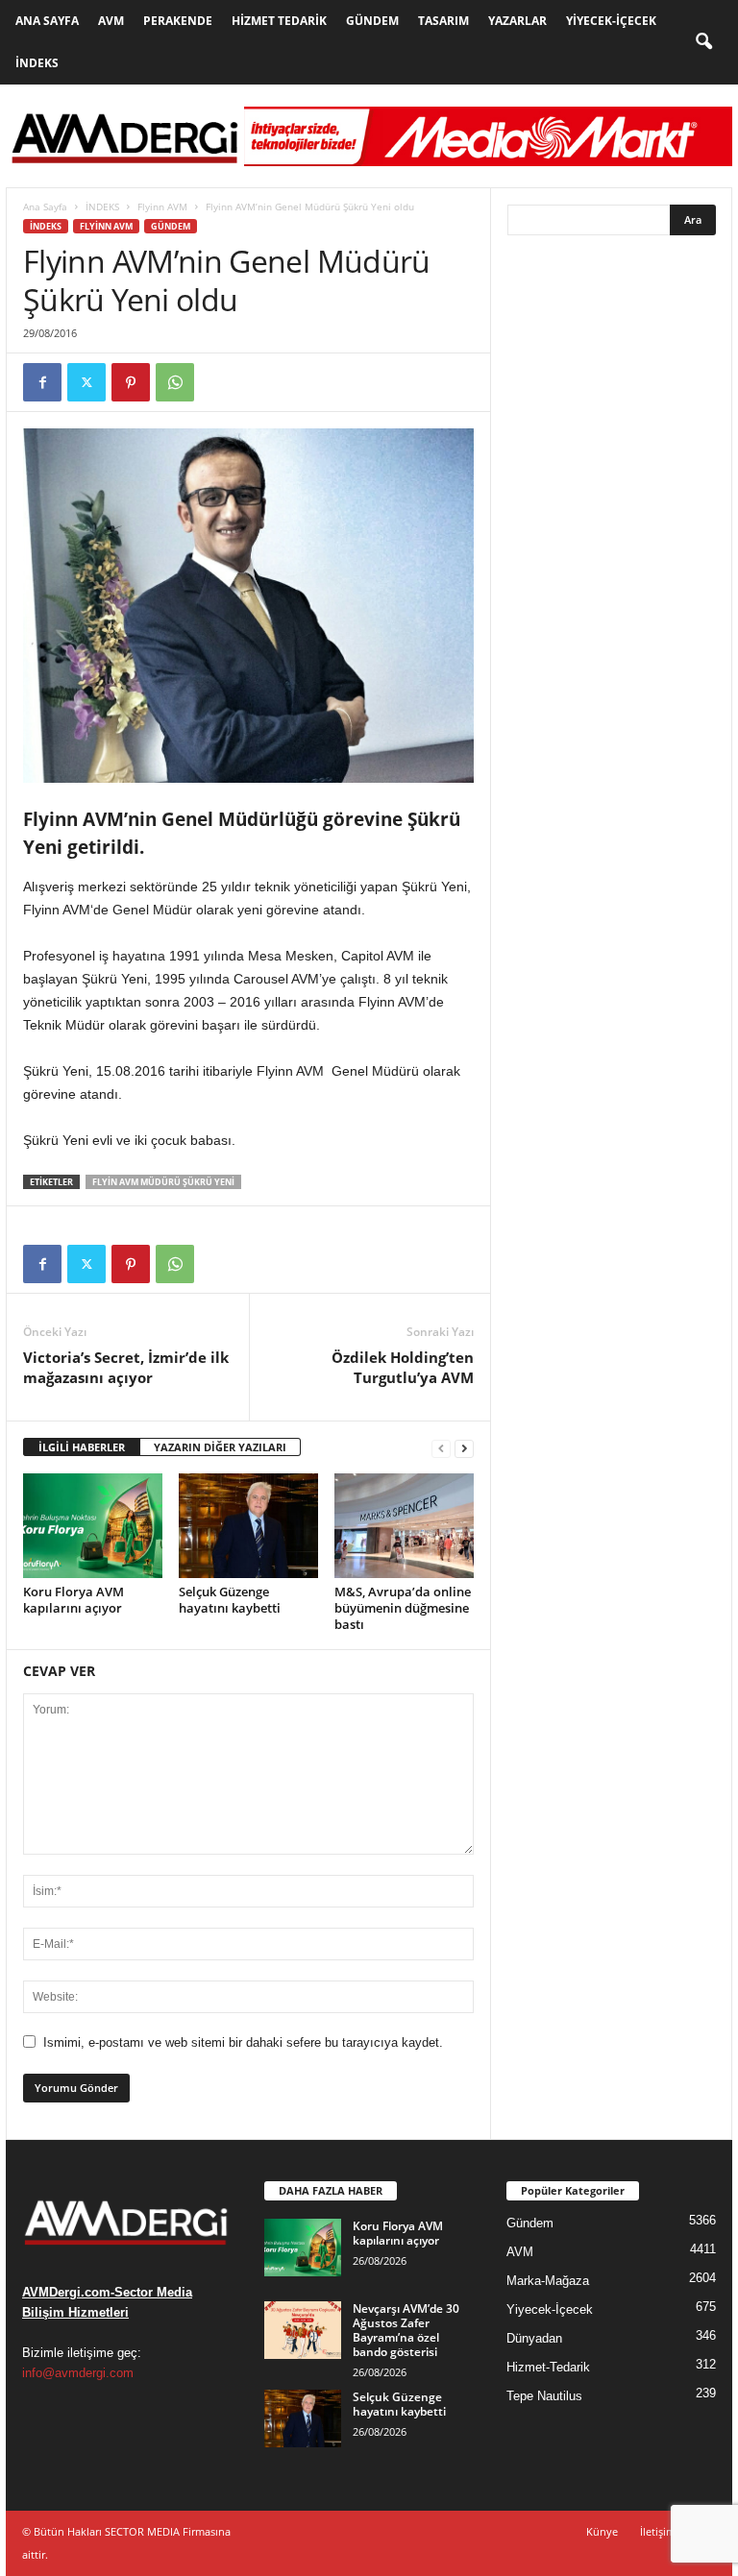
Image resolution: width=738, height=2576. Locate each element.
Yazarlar (517, 21)
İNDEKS (102, 207)
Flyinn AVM (162, 207)
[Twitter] (86, 382)
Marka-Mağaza (548, 2281)
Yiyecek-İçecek (611, 21)
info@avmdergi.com (78, 2373)
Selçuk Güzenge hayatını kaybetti (230, 1600)
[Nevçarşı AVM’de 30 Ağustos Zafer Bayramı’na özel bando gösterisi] (303, 2330)
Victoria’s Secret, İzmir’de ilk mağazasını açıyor (126, 1367)
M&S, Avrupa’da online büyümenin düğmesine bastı (403, 1608)
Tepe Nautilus (544, 2396)
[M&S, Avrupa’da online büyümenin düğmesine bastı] (404, 1525)
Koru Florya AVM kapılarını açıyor (74, 1600)
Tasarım (443, 21)
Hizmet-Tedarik (548, 2367)
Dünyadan (534, 2338)
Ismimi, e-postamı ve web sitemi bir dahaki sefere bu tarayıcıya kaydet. (243, 2042)
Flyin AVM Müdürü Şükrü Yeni (163, 1182)
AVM (111, 21)
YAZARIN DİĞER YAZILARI (220, 1447)
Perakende (178, 21)
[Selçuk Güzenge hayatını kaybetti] (248, 1525)
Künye (602, 2531)
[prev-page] (441, 1448)
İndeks (37, 63)
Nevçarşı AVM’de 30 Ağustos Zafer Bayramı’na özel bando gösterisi (406, 2330)
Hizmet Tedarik (279, 21)
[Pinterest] (131, 382)
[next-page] (464, 1448)
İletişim (658, 2531)
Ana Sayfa (47, 21)
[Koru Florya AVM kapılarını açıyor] (93, 1525)
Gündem (372, 21)
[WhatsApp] (175, 382)
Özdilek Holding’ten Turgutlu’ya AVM (403, 1367)
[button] (703, 42)
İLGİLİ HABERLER (82, 1447)
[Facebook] (42, 382)
